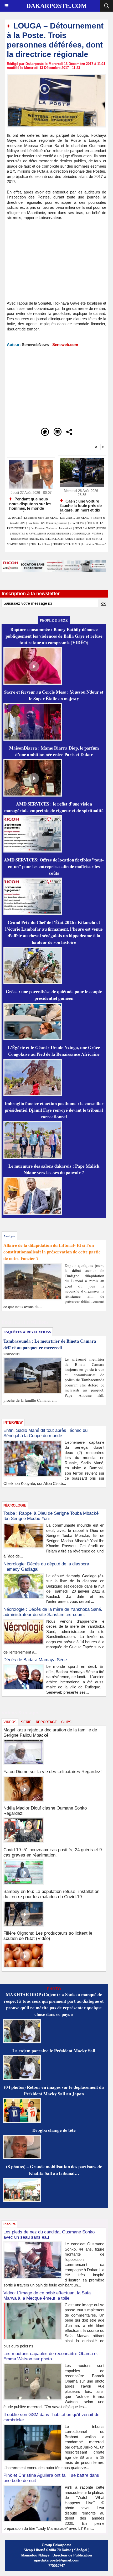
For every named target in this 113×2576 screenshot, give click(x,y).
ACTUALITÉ (16, 518)
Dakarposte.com (57, 6)
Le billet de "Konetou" (94, 544)
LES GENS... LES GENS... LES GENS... (68, 518)
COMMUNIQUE (81, 533)
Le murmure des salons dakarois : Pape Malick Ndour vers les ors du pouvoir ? (54, 1169)
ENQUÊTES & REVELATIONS (29, 533)
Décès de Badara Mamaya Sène (35, 1660)
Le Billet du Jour (33, 518)
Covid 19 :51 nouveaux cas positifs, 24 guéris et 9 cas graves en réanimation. (53, 1852)
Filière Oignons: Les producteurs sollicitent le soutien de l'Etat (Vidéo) (48, 1936)
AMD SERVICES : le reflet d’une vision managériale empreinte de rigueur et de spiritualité (54, 807)
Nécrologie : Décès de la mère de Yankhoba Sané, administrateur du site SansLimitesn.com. (53, 1612)
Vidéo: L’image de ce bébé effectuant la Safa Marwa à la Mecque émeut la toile (47, 2296)
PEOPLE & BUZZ (85, 528)
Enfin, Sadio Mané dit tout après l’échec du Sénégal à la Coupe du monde (45, 1433)
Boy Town (33, 523)
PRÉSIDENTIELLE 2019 (66, 544)
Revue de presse (19, 539)
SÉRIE (26, 1722)
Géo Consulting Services (54, 523)
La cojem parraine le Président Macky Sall (54, 2051)
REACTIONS (77, 523)
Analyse (69, 539)
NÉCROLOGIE (55, 539)
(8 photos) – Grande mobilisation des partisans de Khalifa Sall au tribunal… (54, 2170)
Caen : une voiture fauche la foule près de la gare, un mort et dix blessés (81, 505)
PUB (33, 544)
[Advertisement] (51, 263)
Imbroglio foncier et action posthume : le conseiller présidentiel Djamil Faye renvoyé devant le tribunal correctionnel (54, 1110)
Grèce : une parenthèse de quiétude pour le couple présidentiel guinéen (54, 995)
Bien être (91, 539)
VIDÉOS (97, 533)
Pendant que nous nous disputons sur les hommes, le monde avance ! (30, 503)
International (66, 528)
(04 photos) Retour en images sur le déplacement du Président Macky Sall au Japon (54, 2090)
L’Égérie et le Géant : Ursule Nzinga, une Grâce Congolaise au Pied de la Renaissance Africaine (54, 1051)
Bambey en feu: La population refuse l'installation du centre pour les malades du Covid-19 (51, 1894)
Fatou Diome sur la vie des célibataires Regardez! (53, 1772)
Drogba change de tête (54, 2130)
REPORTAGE (46, 1722)
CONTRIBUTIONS (59, 533)
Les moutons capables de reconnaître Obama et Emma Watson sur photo (51, 2356)
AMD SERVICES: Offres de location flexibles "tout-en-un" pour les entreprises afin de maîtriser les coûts (54, 866)
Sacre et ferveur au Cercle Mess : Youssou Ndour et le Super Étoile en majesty (54, 695)
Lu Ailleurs (44, 544)
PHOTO (102, 528)
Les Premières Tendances (44, 528)
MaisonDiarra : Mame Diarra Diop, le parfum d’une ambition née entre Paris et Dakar (54, 751)
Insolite (80, 539)
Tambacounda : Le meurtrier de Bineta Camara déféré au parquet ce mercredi (50, 1344)
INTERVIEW (38, 539)
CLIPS (66, 1722)
